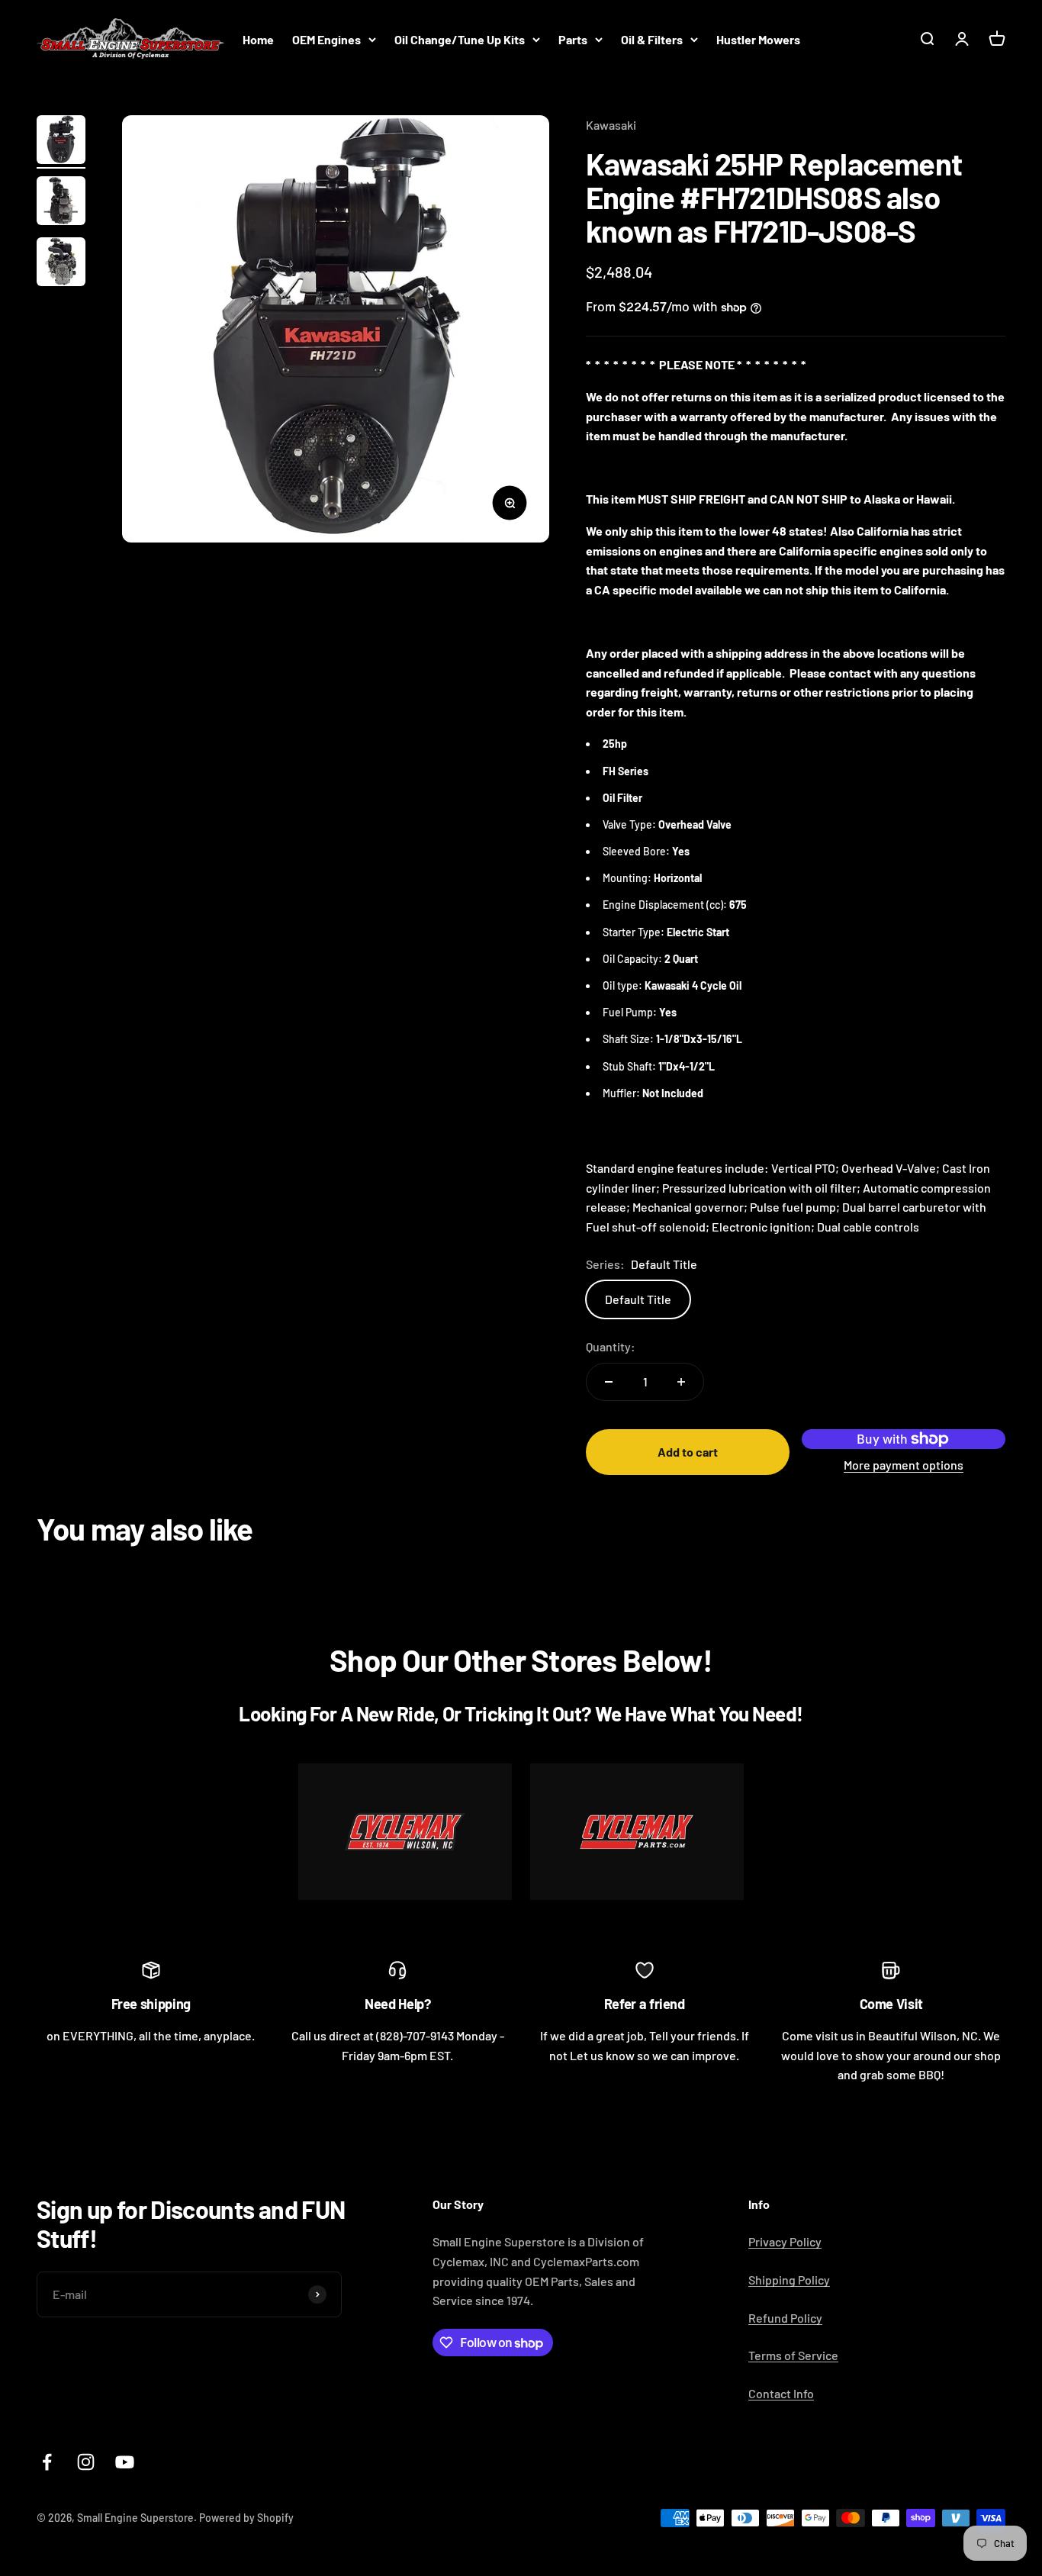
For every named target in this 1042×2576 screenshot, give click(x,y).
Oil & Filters (652, 39)
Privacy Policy (785, 2241)
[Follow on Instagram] (86, 2462)
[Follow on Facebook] (47, 2462)
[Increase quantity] (681, 1382)
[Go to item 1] (61, 142)
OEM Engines (326, 39)
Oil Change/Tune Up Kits (460, 39)
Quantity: (611, 1346)
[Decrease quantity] (609, 1382)
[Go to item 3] (61, 264)
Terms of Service (793, 2355)
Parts (573, 39)
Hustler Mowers (758, 39)
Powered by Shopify (246, 2518)
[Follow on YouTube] (125, 2462)
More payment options (904, 1465)
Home (258, 39)
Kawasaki (611, 125)
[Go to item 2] (61, 203)
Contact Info (781, 2393)
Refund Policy (785, 2318)
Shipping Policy (789, 2280)
